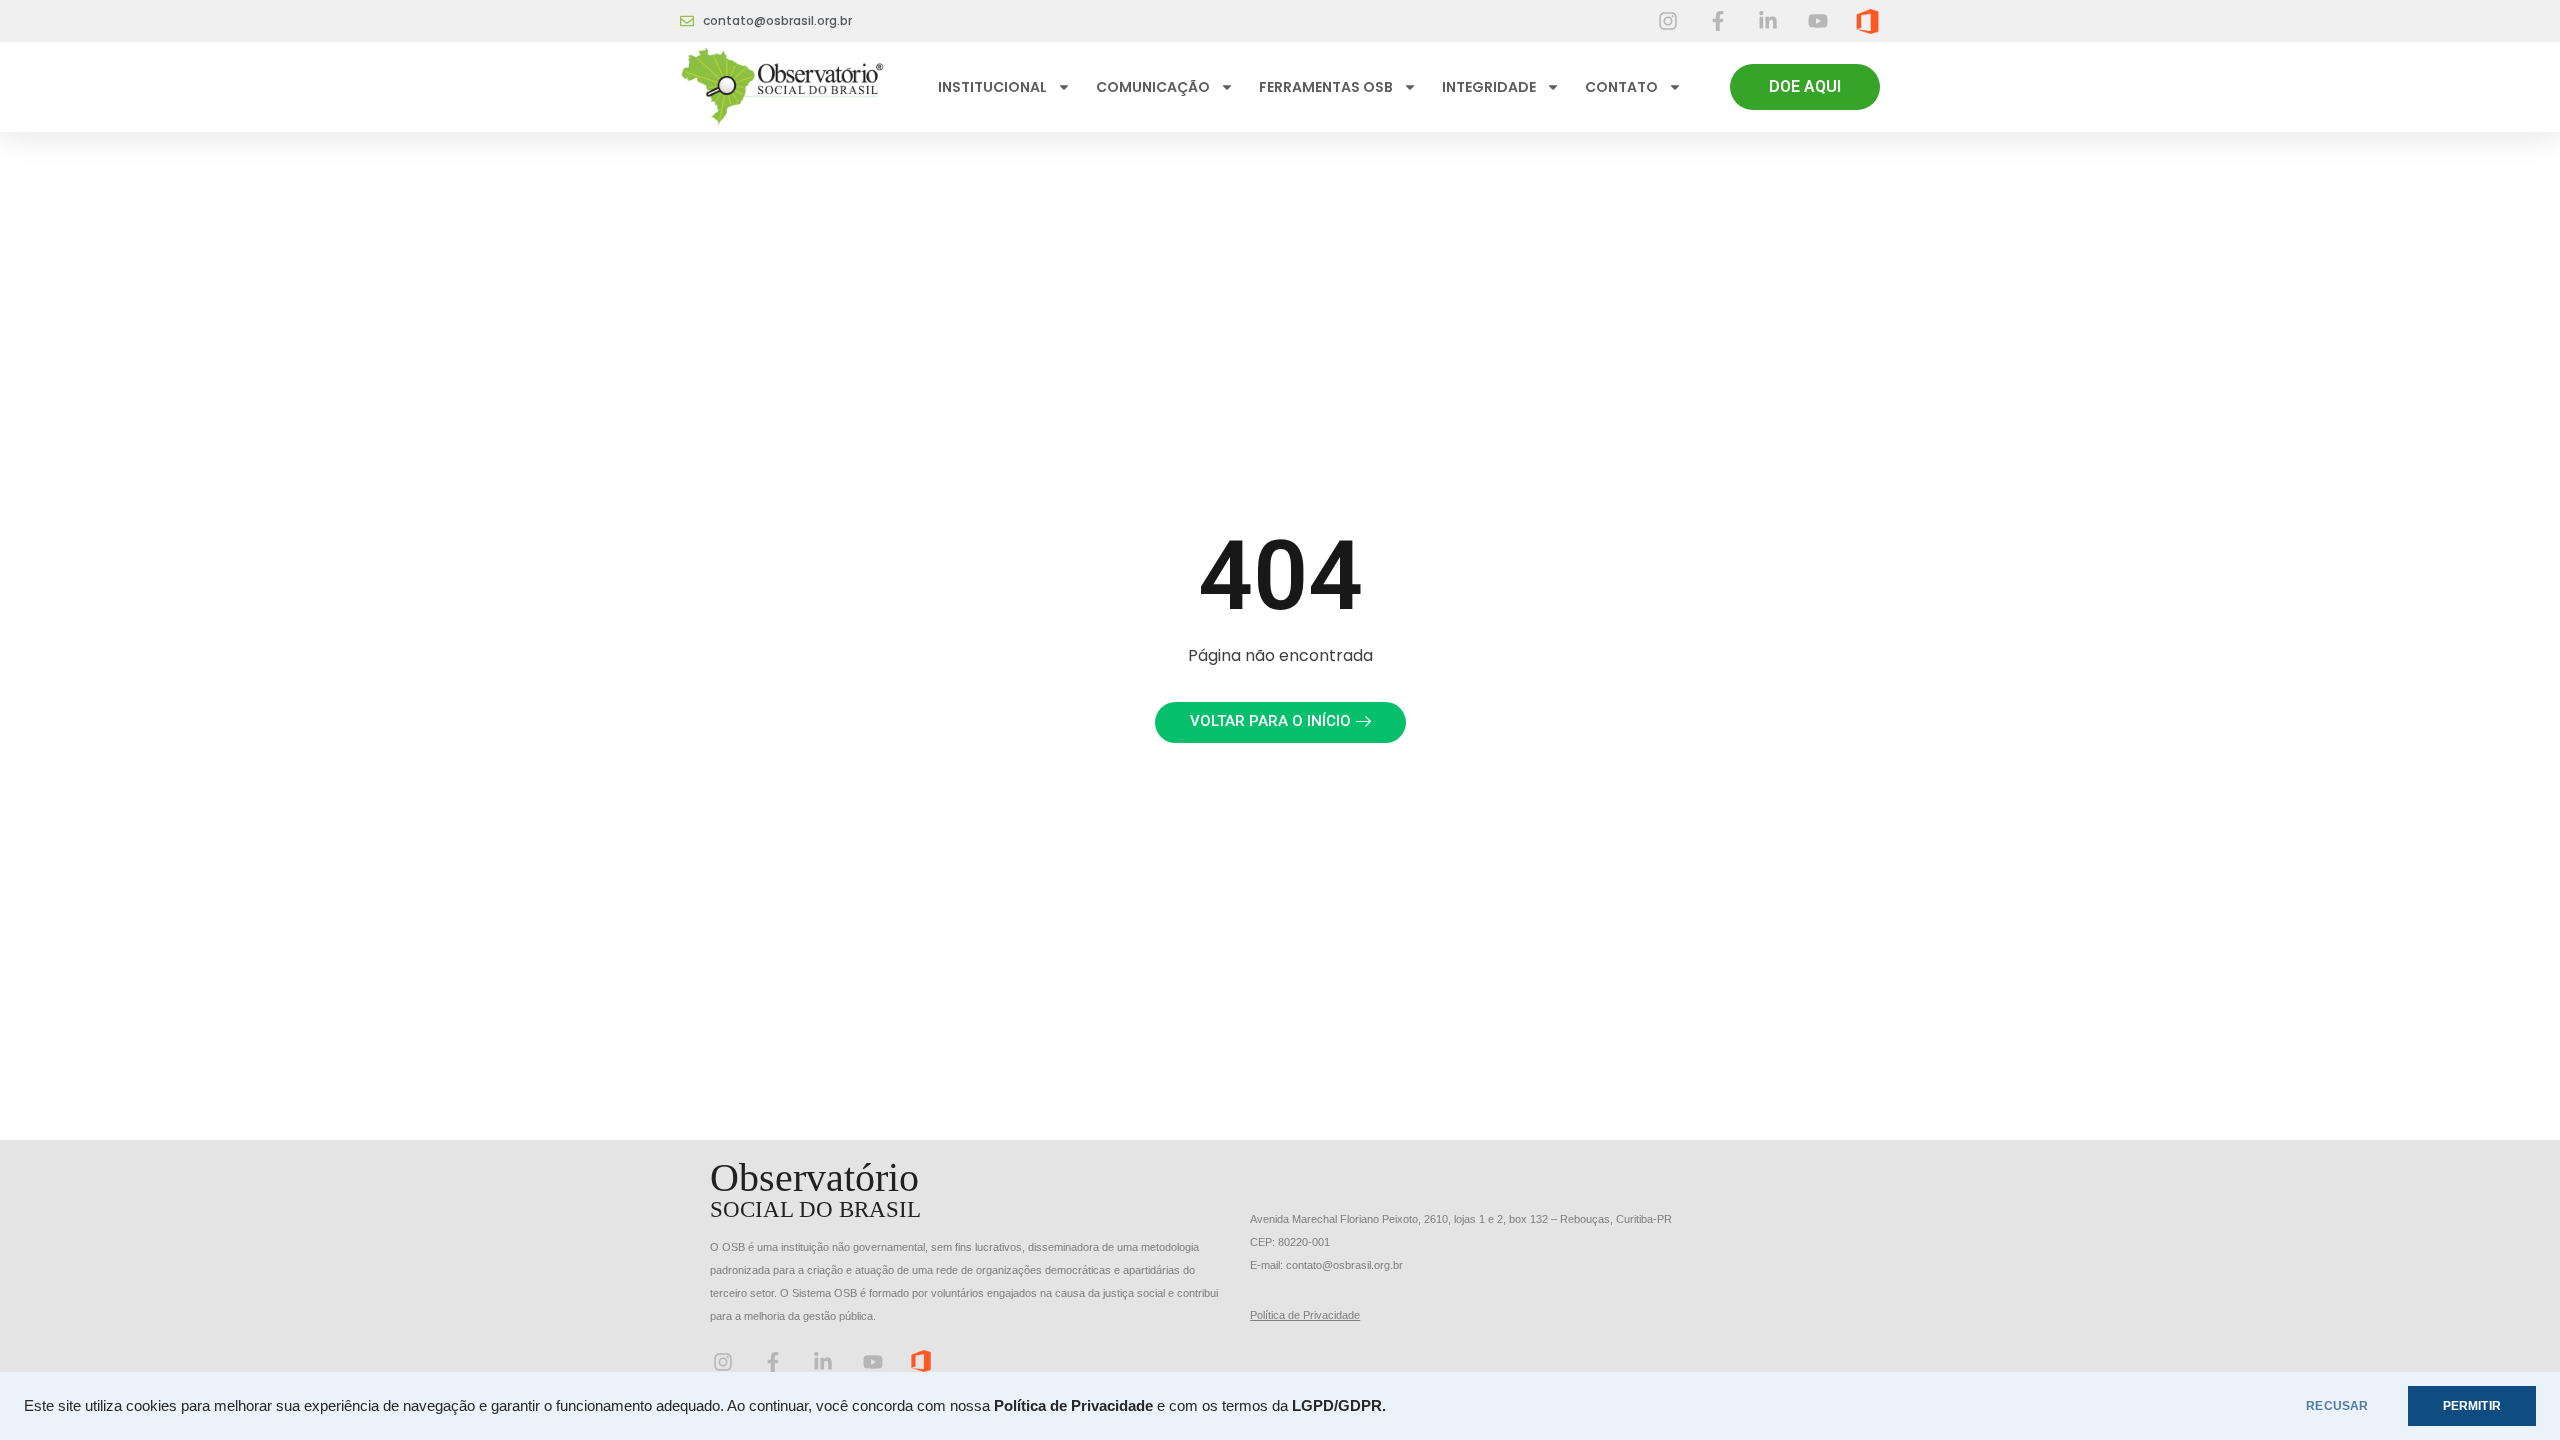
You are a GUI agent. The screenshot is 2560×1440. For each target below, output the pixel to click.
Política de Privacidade (1305, 1315)
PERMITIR (2472, 1406)
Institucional (992, 87)
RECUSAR (2337, 1406)
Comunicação (1153, 87)
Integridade (1489, 87)
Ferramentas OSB (1326, 87)
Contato (1621, 87)
